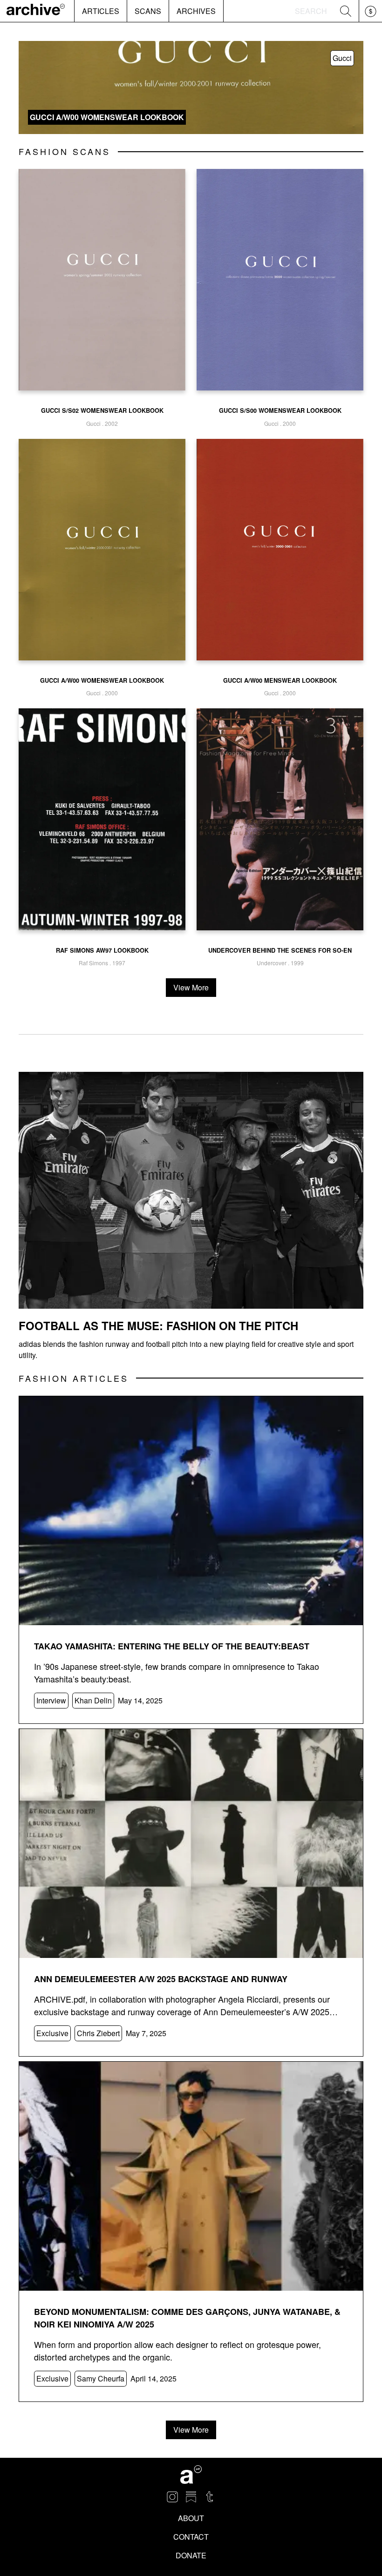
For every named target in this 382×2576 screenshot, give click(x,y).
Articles (101, 11)
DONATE (191, 2555)
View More (191, 987)
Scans (148, 11)
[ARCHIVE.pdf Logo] (36, 11)
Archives (196, 11)
